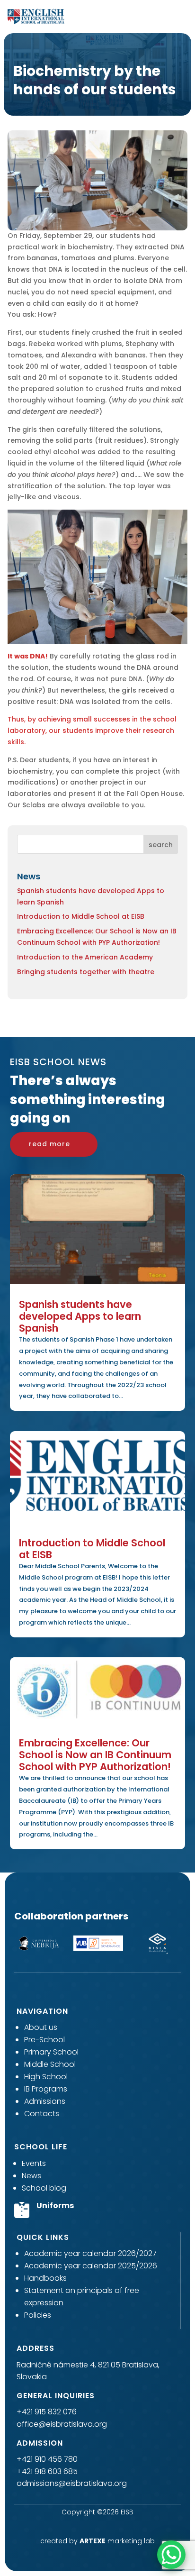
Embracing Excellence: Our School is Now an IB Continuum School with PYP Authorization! (95, 1755)
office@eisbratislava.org (62, 2424)
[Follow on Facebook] (80, 2525)
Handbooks (45, 2278)
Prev (12, 1945)
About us (41, 2027)
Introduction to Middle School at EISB (81, 916)
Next (183, 1945)
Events (34, 2163)
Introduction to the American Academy (85, 957)
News (31, 2176)
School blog (44, 2188)
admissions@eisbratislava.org (72, 2483)
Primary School (51, 2052)
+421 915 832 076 (47, 2412)
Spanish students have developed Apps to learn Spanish (80, 1316)
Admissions (45, 2101)
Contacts (42, 2114)
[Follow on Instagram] (97, 2525)
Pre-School (44, 2040)
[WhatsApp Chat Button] (171, 2555)
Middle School (50, 2064)
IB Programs (46, 2089)
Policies (38, 2315)
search (161, 845)
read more (49, 1144)
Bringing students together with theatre (86, 972)
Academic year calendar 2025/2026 (91, 2266)
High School (46, 2077)
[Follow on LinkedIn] (115, 2525)
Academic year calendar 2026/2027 (90, 2253)
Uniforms (55, 2206)
